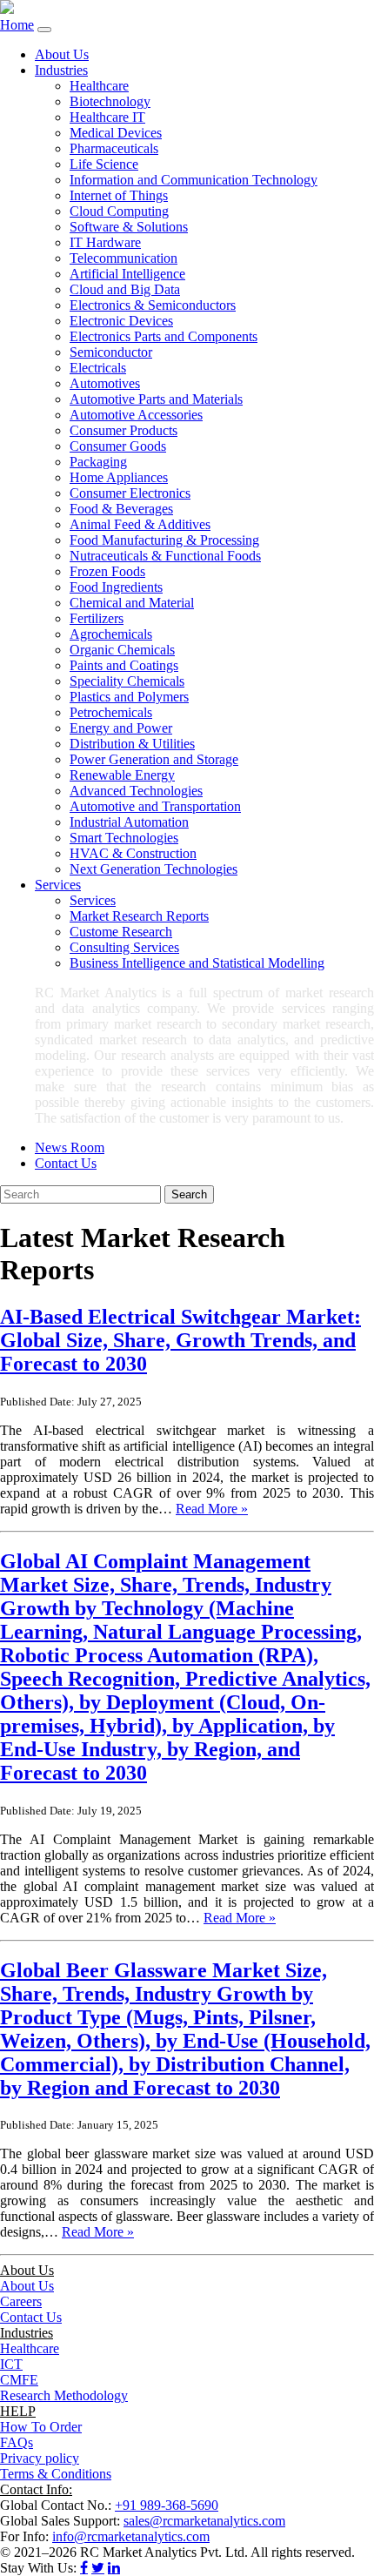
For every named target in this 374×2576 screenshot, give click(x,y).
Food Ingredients (116, 587)
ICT (11, 2364)
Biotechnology (110, 101)
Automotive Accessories (136, 415)
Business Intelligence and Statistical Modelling (197, 963)
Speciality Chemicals (127, 681)
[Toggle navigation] (44, 30)
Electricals (98, 368)
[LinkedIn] (114, 2567)
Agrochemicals (111, 634)
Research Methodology (64, 2395)
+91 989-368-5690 (167, 2505)
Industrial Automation (129, 822)
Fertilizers (97, 618)
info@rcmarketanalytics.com (131, 2536)
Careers (21, 2301)
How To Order (41, 2427)
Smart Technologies (124, 838)
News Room (70, 1147)
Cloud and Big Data (125, 289)
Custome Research (121, 932)
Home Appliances (119, 477)
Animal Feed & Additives (140, 524)
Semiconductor (111, 352)
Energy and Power (121, 728)
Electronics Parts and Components (164, 336)
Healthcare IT (107, 117)
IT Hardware (105, 242)
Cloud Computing (119, 211)
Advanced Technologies (136, 791)
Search (189, 1194)
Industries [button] (61, 70)
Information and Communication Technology (194, 180)
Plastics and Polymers (129, 697)
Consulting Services (124, 947)
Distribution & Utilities (132, 744)
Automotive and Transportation (155, 806)
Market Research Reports (139, 916)
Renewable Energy (122, 775)
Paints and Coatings (124, 665)
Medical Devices (116, 133)
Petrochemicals (111, 712)
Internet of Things (119, 195)
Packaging (98, 462)
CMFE (19, 2380)
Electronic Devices (121, 321)
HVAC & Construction (133, 853)
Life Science (104, 164)
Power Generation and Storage (154, 759)
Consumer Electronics (130, 493)
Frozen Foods (107, 571)
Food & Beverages (121, 509)
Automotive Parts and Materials (156, 399)
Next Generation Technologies (154, 869)
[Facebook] (84, 2567)
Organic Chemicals (122, 650)
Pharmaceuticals (114, 148)
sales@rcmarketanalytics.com (204, 2521)
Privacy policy (40, 2458)
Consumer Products (124, 430)
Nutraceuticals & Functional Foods (165, 556)
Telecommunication (124, 258)
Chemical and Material (132, 603)
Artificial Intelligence (127, 274)
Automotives (105, 383)
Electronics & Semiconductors (153, 305)
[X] (98, 2567)
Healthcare (99, 86)
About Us (62, 54)
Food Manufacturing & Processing (164, 540)
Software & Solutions (129, 227)
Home (17, 25)
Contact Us (66, 1163)
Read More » (212, 1509)
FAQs (17, 2442)
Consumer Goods (118, 446)
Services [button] (58, 885)
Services (93, 900)
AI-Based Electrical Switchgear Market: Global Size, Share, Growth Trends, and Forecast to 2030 (180, 1340)
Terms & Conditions (56, 2474)
